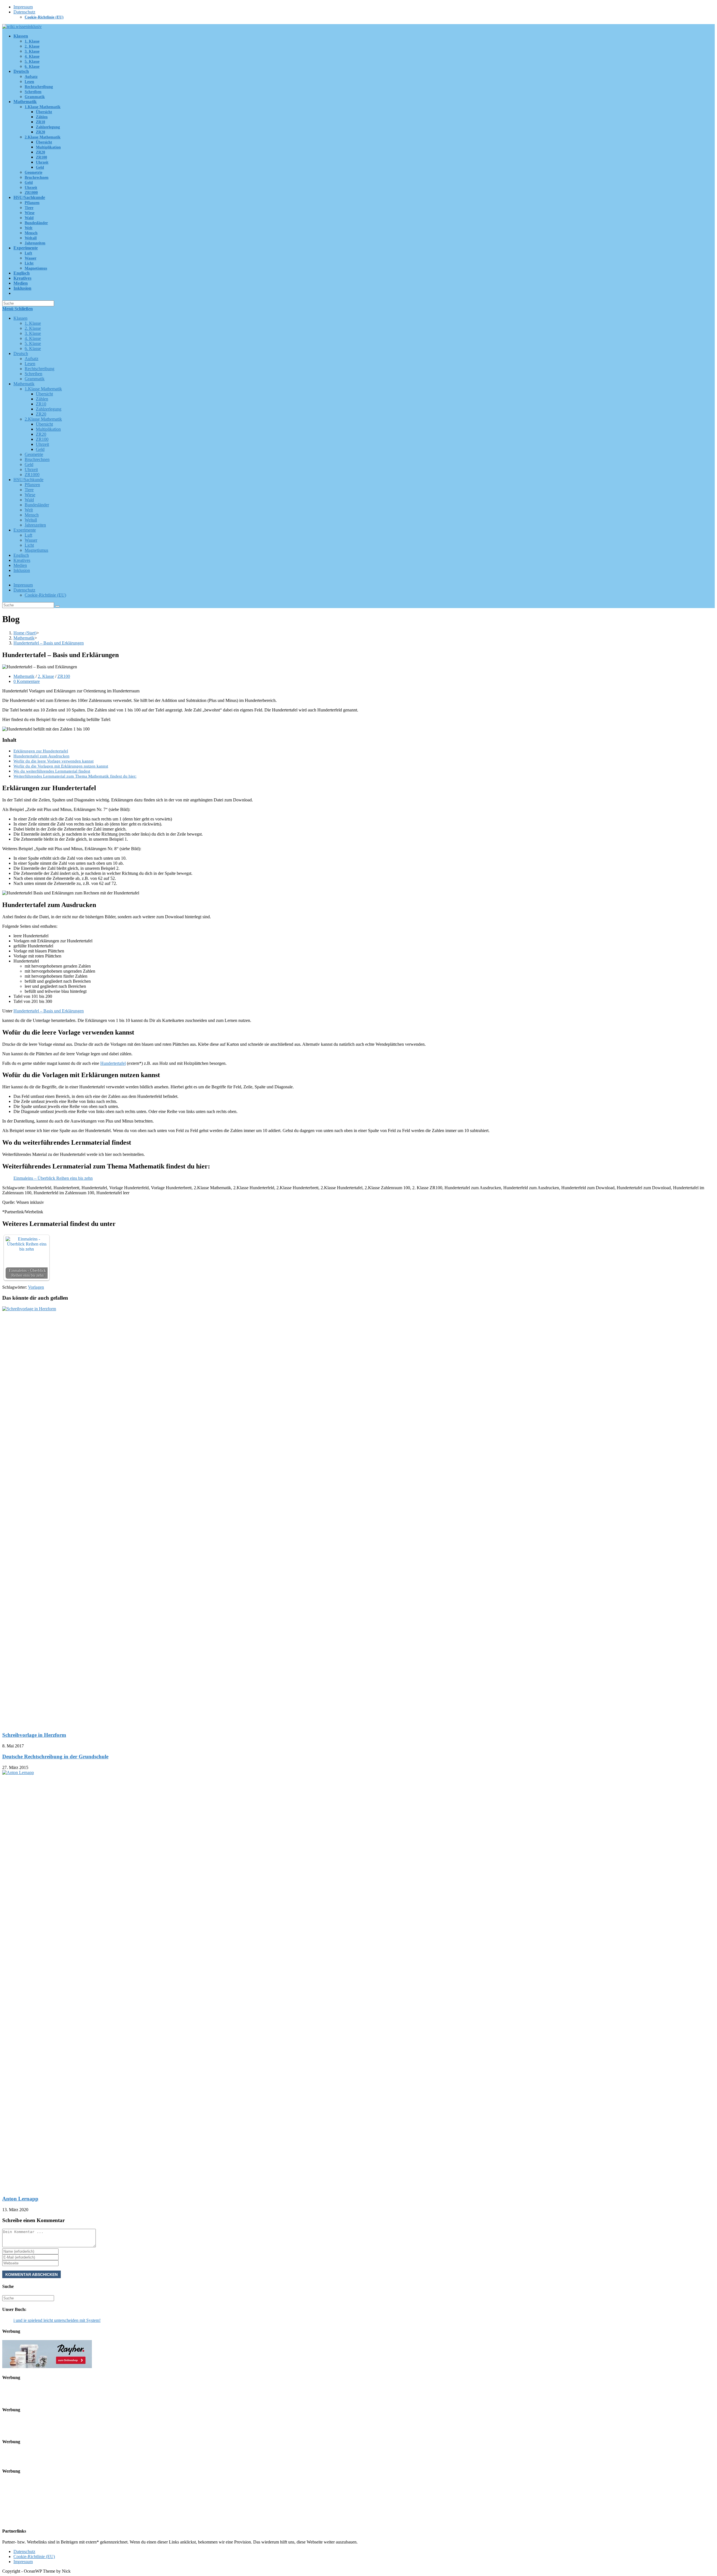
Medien (20, 565)
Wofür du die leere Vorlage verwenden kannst (53, 761)
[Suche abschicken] (57, 606)
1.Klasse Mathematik (43, 389)
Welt (29, 510)
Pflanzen (32, 485)
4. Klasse (33, 338)
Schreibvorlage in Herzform (34, 1735)
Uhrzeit (42, 444)
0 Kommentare (27, 681)
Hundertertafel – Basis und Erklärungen (49, 1011)
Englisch (21, 555)
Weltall (31, 520)
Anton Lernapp (20, 2199)
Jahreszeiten (35, 525)
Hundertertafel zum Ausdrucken (41, 756)
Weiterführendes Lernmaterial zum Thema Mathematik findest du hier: (75, 776)
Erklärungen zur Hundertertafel (41, 751)
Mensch (32, 515)
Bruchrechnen (37, 459)
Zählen (42, 399)
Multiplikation (48, 429)
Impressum (23, 7)
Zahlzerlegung (49, 409)
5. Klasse (33, 343)
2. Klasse (33, 328)
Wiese (30, 495)
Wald (29, 500)
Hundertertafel (113, 1063)
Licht (29, 545)
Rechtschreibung (39, 369)
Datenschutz (24, 12)
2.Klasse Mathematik (43, 419)
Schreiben (33, 374)
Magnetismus (36, 550)
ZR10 (41, 404)
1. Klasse (33, 323)
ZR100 (42, 439)
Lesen (30, 364)
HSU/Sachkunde (28, 480)
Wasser (31, 540)
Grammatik (35, 379)
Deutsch (21, 353)
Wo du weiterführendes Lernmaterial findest (52, 771)
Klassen (20, 318)
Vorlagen (36, 1287)
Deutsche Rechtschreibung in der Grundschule (55, 1757)
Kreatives (22, 560)
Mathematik (24, 384)
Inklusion (22, 570)
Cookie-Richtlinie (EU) (44, 17)
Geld (40, 449)
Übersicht (44, 394)
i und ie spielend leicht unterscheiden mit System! (57, 2320)
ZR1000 (32, 475)
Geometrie (34, 454)
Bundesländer (37, 505)
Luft (28, 535)
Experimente (25, 530)
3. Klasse (33, 333)
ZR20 (41, 414)
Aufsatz (32, 359)
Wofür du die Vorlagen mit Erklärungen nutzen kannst (61, 766)
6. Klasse (33, 348)
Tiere (29, 490)
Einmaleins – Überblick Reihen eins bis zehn (53, 1178)
